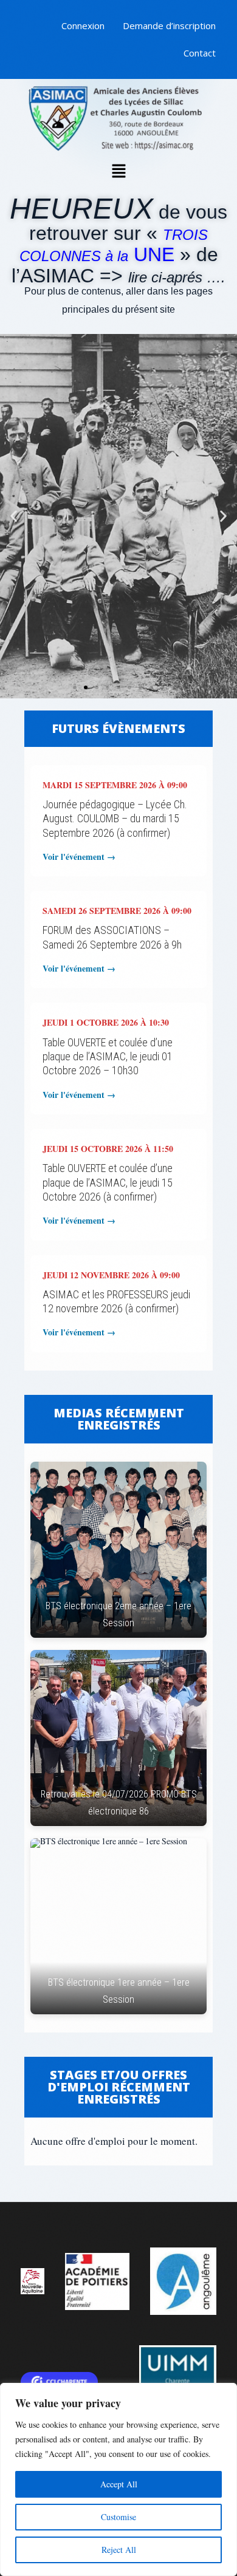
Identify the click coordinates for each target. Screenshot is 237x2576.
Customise (118, 2517)
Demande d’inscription (169, 26)
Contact (200, 53)
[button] (118, 172)
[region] (118, 2479)
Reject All (119, 2550)
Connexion (83, 26)
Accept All (119, 2484)
